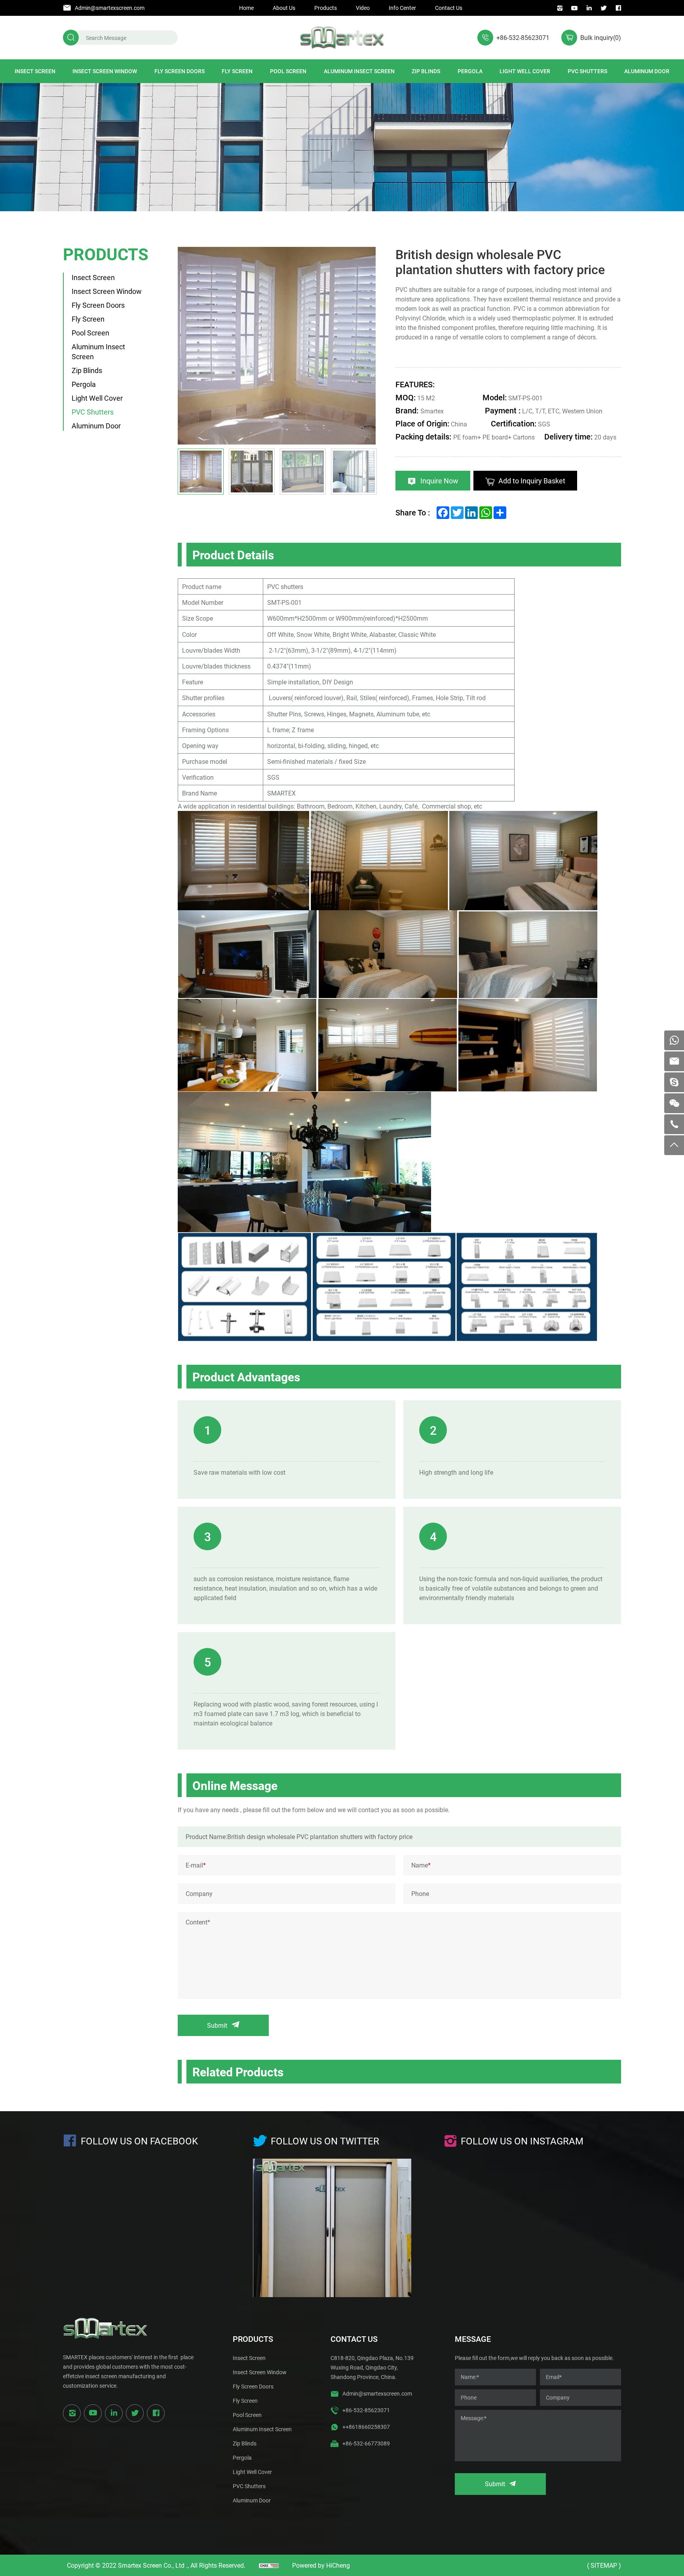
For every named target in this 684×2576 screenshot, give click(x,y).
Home (246, 8)
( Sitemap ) (604, 2565)
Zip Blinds (426, 71)
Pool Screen (288, 71)
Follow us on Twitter (325, 2141)
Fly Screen (237, 71)
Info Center (402, 8)
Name (421, 1865)
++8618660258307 (366, 2427)
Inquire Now (439, 481)
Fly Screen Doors (180, 71)
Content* (198, 1922)
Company (199, 1893)
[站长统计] (269, 2565)
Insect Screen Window (105, 71)
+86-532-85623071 (523, 37)
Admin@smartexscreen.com (110, 8)
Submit (217, 2025)
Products (326, 8)
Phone (420, 1893)
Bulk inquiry (601, 37)
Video (363, 8)
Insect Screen (35, 71)
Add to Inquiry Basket (532, 481)
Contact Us (449, 8)
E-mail (196, 1865)
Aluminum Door (647, 71)
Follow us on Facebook (139, 2141)
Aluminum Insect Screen (359, 71)
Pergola (470, 71)
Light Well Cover (525, 71)
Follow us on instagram (522, 2141)
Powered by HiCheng (321, 2565)
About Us (284, 8)
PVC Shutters (587, 71)
